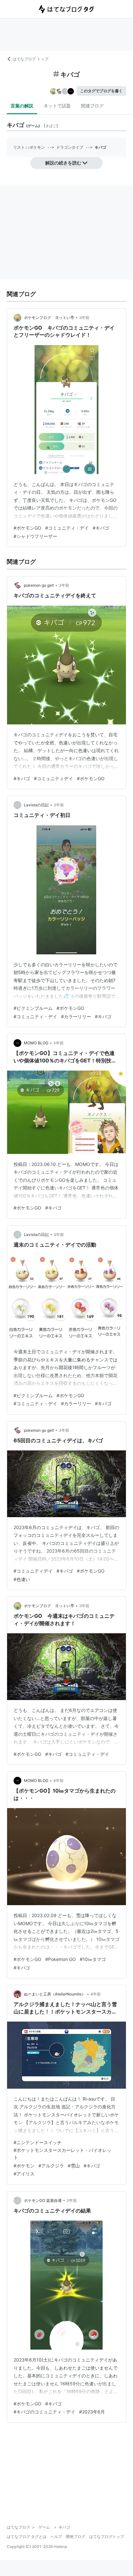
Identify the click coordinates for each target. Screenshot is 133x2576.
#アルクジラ (51, 2166)
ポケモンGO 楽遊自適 (43, 2200)
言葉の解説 (22, 106)
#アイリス (24, 2174)
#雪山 (74, 2166)
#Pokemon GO (61, 1959)
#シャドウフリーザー (35, 536)
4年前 (58, 1780)
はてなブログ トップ (31, 59)
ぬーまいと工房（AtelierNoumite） (55, 1994)
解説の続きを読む (63, 163)
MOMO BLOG (36, 1043)
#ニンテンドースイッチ (38, 2142)
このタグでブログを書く (101, 91)
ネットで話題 (57, 106)
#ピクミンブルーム (33, 1008)
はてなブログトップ (107, 2536)
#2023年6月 (92, 2412)
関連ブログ (92, 106)
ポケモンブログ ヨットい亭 (49, 318)
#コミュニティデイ (53, 778)
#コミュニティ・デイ (67, 528)
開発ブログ (76, 2536)
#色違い (22, 1579)
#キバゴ (101, 528)
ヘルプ (56, 2536)
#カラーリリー (76, 1016)
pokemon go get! (39, 585)
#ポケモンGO (27, 528)
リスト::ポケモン (29, 147)
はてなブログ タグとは (27, 2536)
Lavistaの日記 (36, 805)
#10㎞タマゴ (93, 1959)
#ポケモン (24, 2166)
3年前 (84, 318)
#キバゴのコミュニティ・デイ (44, 2412)
